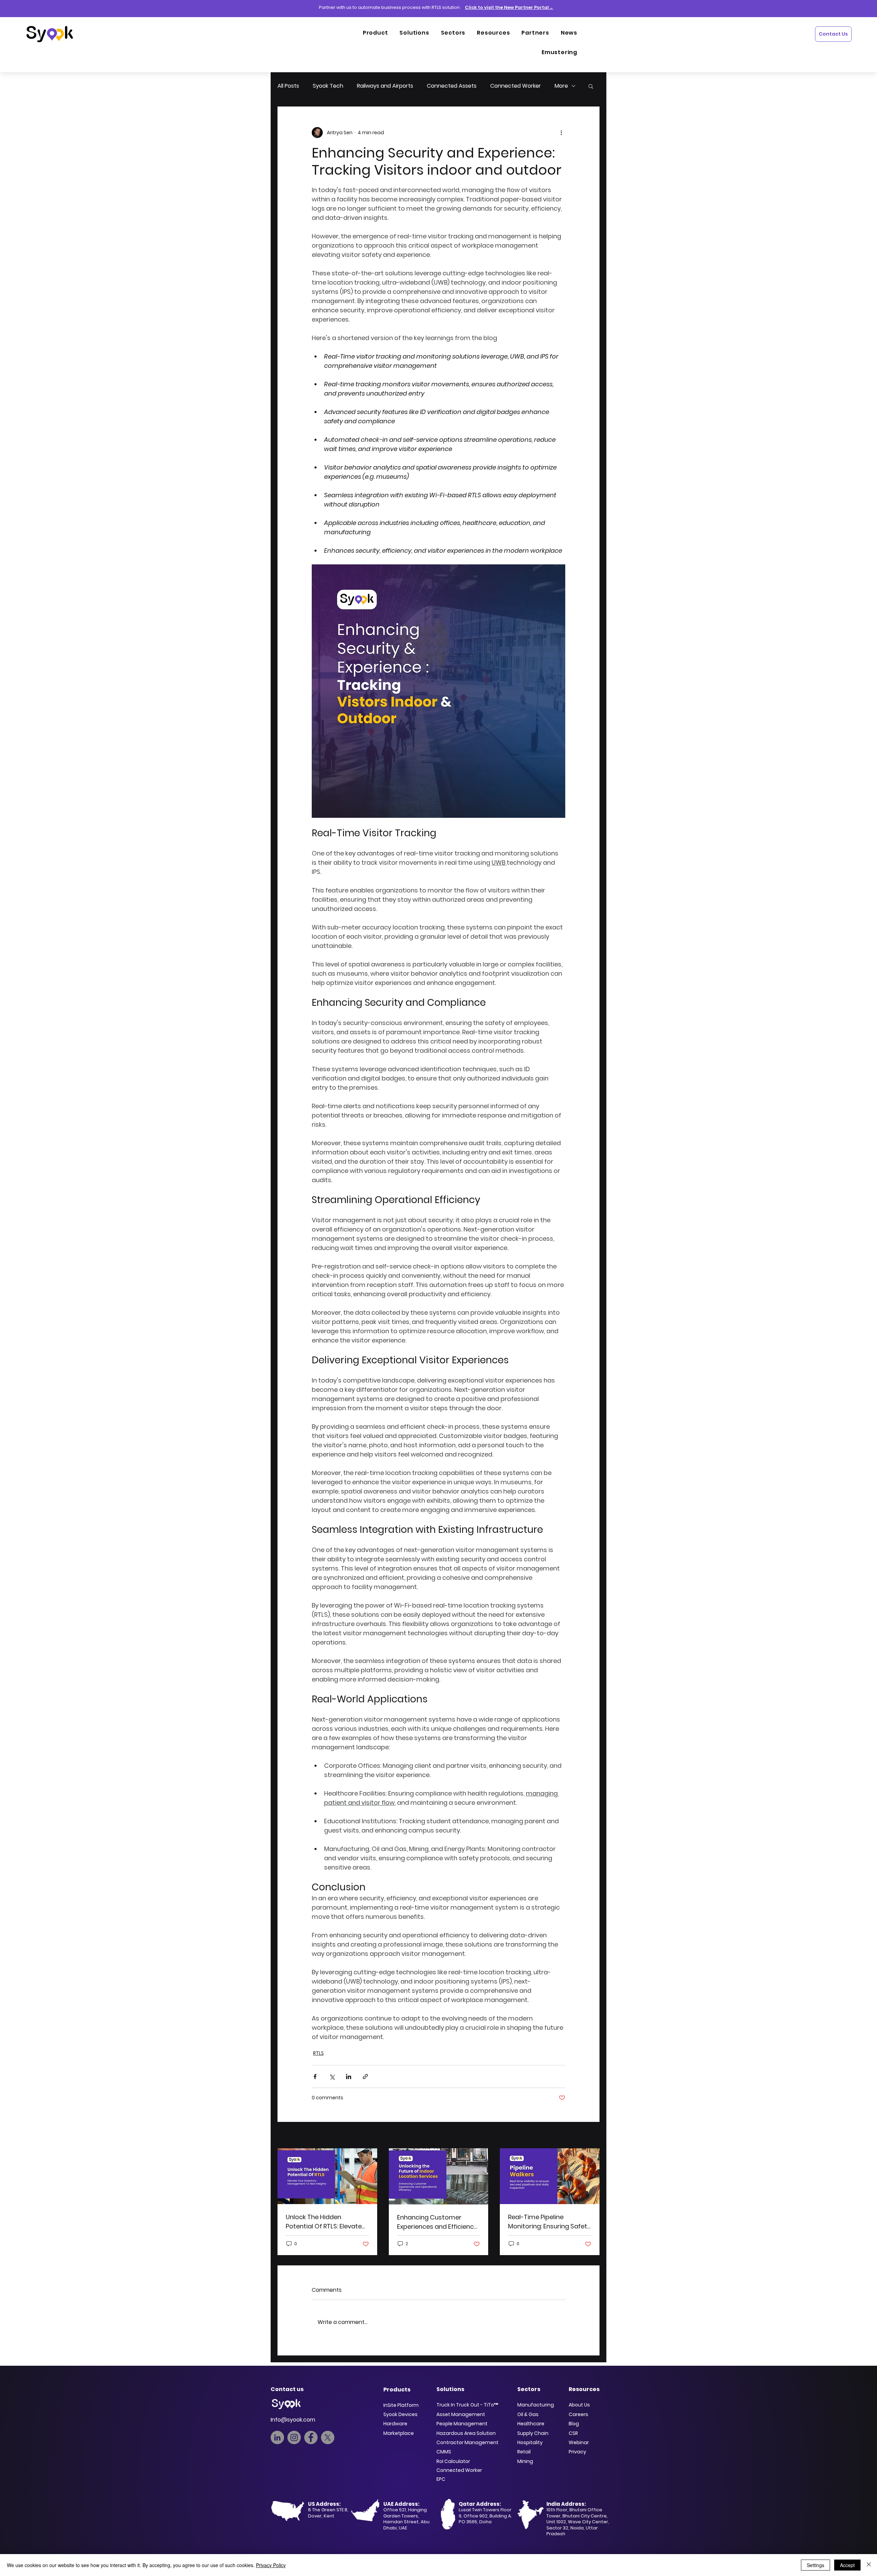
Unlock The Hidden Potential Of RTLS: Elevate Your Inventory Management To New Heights (324, 2222)
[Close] (869, 2565)
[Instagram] (294, 2437)
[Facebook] (311, 2437)
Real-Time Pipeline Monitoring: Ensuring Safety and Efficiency (549, 2222)
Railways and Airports (385, 86)
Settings (816, 2565)
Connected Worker (516, 86)
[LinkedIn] (277, 2437)
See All (592, 2136)
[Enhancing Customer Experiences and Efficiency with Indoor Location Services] (439, 2176)
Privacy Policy (271, 2565)
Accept (847, 2565)
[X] (328, 2437)
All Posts (288, 86)
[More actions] (561, 133)
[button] (591, 86)
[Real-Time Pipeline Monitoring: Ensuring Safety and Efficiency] (550, 2176)
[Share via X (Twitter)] (332, 2077)
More (561, 86)
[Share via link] (365, 2077)
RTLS (318, 2053)
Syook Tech (328, 86)
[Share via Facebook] (315, 2077)
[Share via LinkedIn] (349, 2077)
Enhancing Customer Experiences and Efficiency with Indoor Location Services (437, 2222)
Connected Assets (452, 86)
